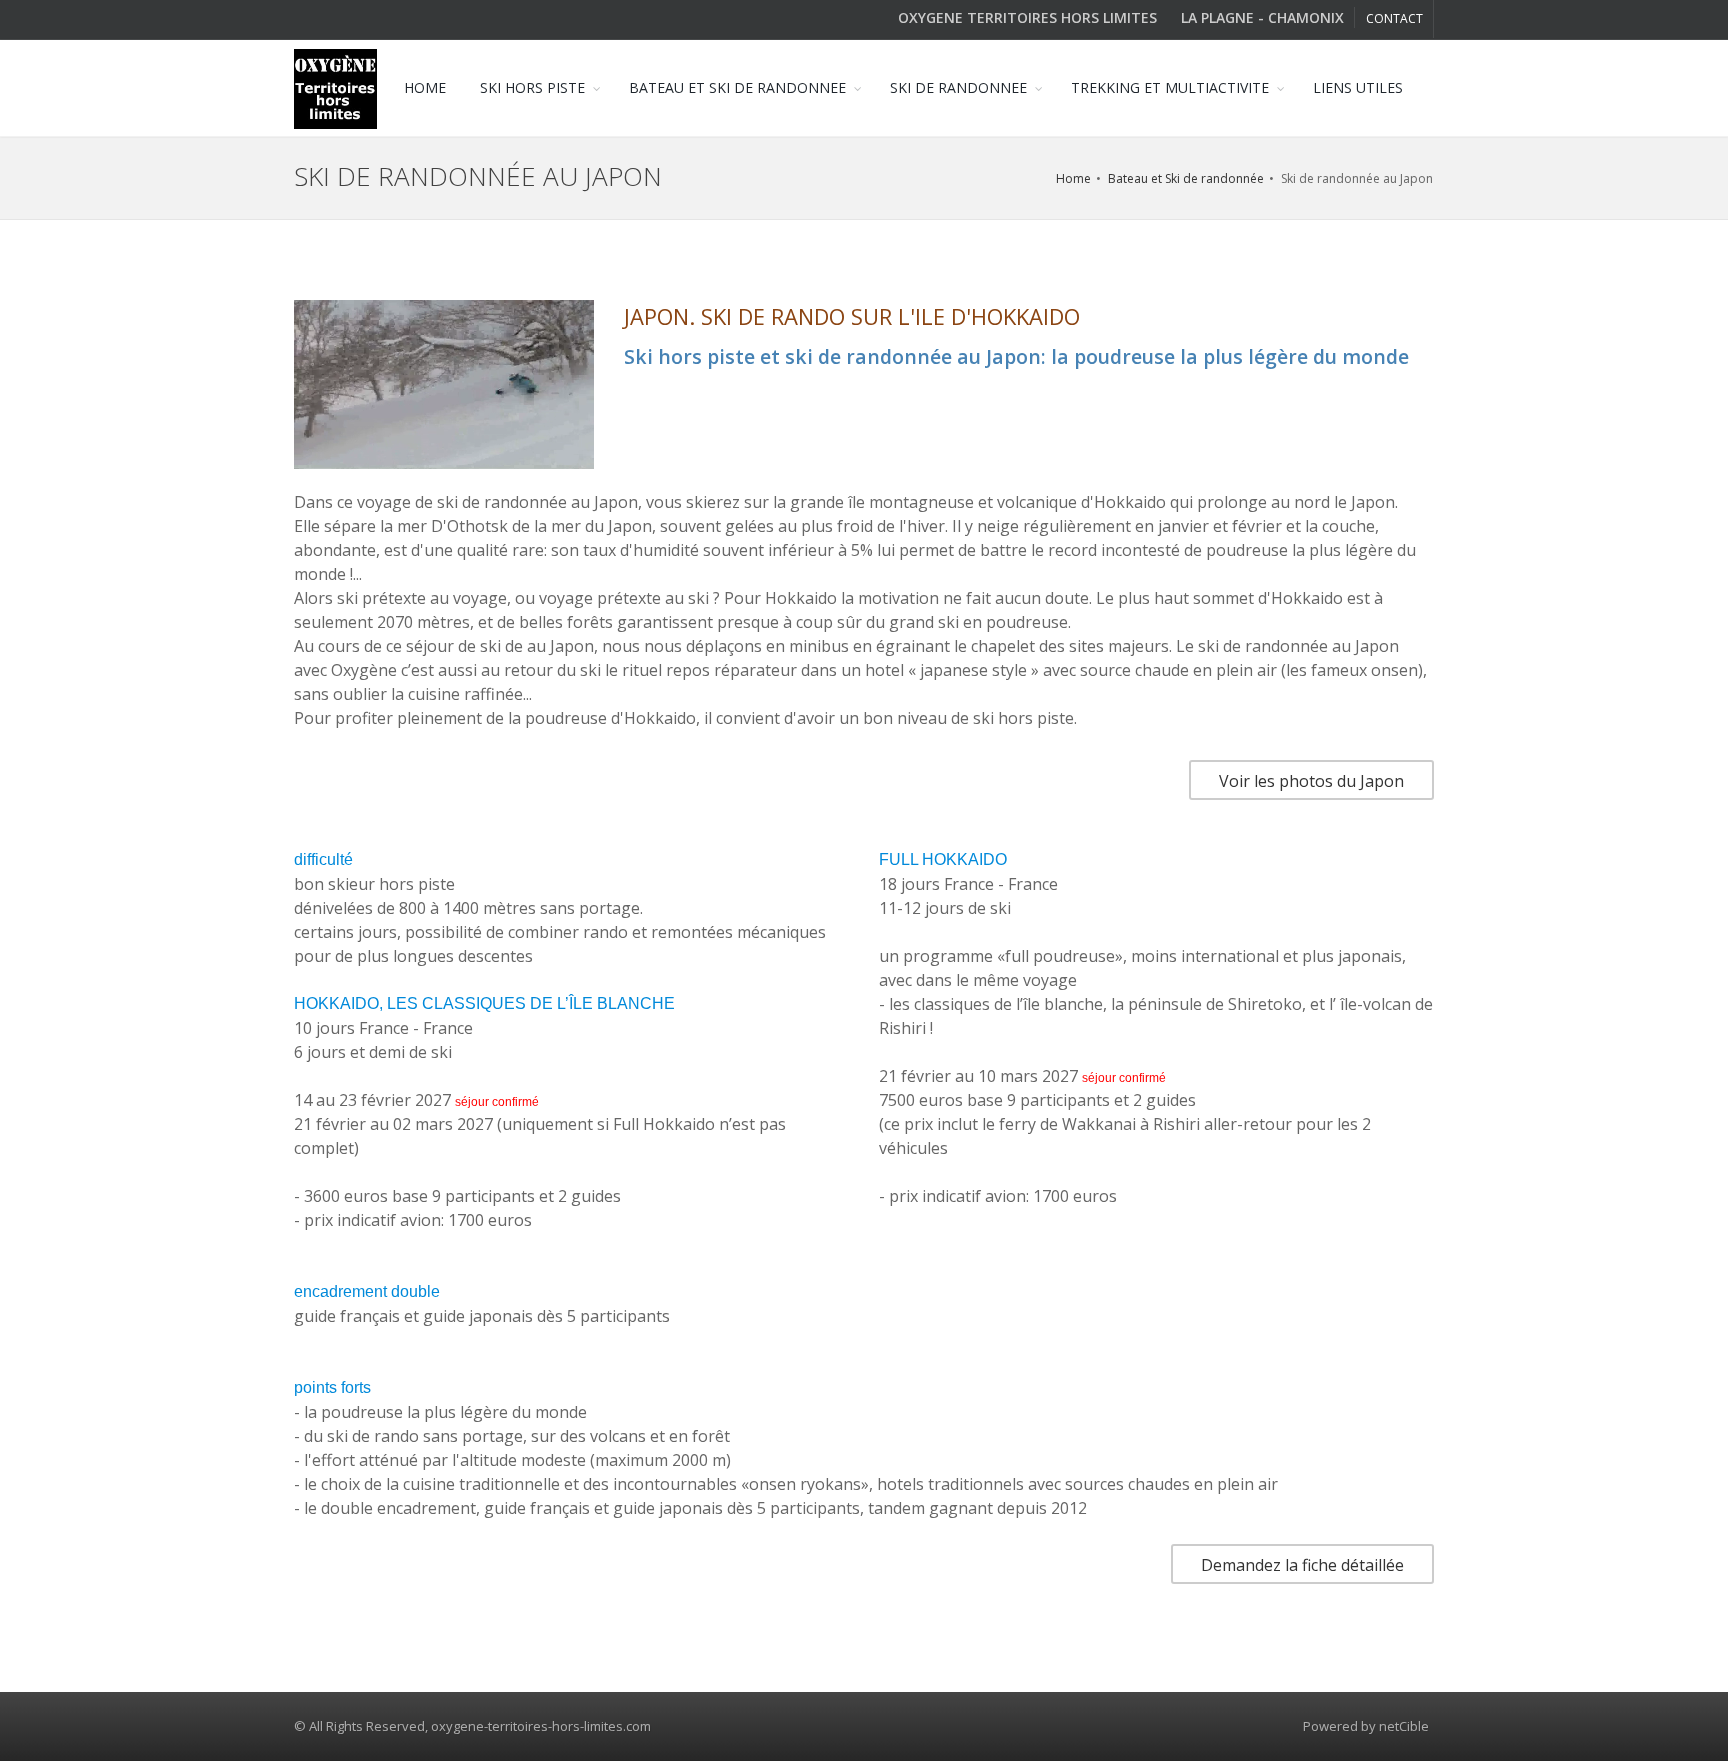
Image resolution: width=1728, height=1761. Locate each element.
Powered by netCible (1366, 1726)
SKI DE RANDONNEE (958, 87)
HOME (425, 87)
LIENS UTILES (1358, 87)
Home (1073, 178)
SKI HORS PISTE (532, 87)
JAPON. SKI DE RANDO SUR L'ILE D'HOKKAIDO (852, 316)
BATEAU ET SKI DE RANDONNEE (737, 87)
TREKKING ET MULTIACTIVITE (1170, 87)
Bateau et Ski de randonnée (1186, 178)
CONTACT (1394, 18)
